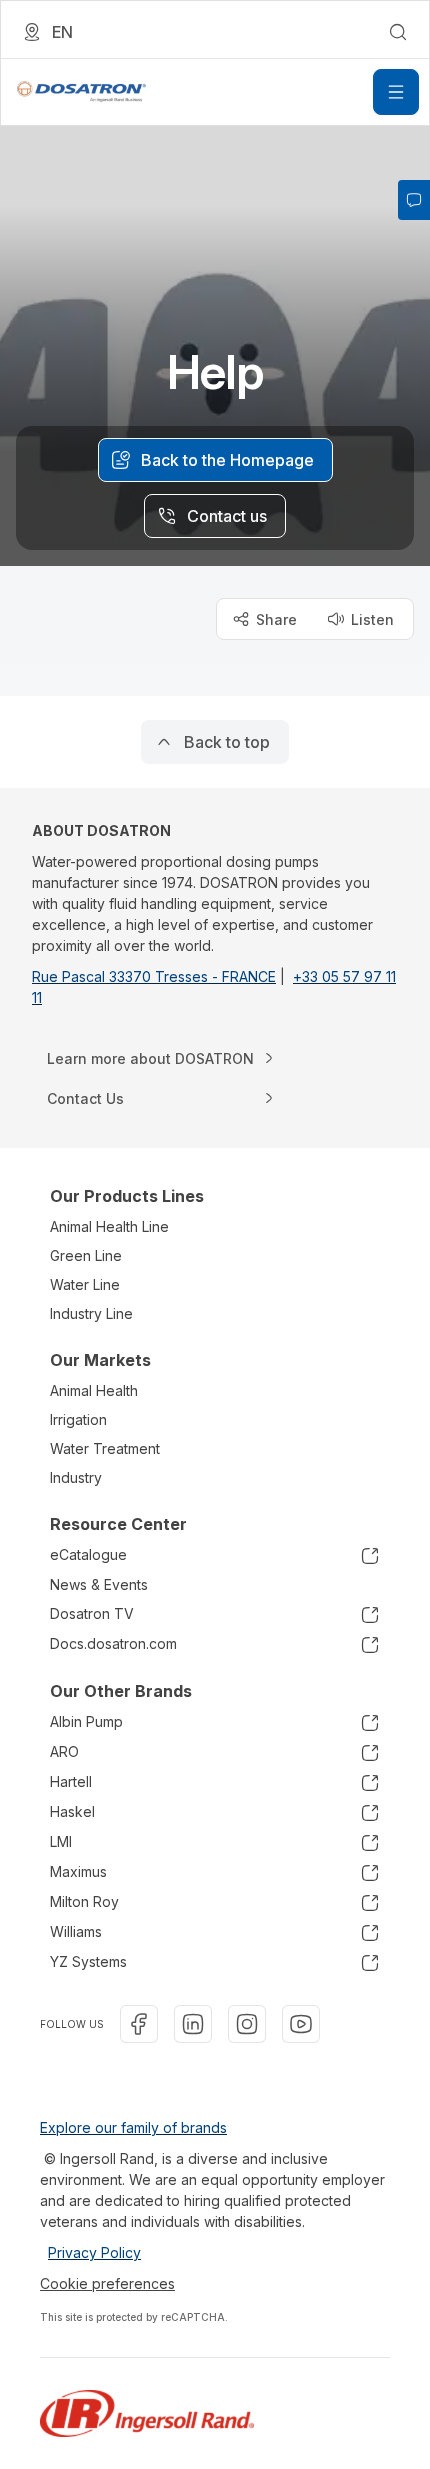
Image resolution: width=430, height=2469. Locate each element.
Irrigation (78, 1419)
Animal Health (94, 1390)
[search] (398, 32)
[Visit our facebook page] (139, 2024)
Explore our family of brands (133, 2127)
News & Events (99, 1584)
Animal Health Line (109, 1226)
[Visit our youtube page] (301, 2024)
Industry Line (91, 1313)
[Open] (396, 92)
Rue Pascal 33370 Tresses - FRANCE (154, 976)
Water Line (85, 1284)
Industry (76, 1477)
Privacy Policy (94, 2252)
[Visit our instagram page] (247, 2024)
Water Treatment (105, 1448)
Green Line (86, 1255)
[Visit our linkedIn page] (193, 2024)
